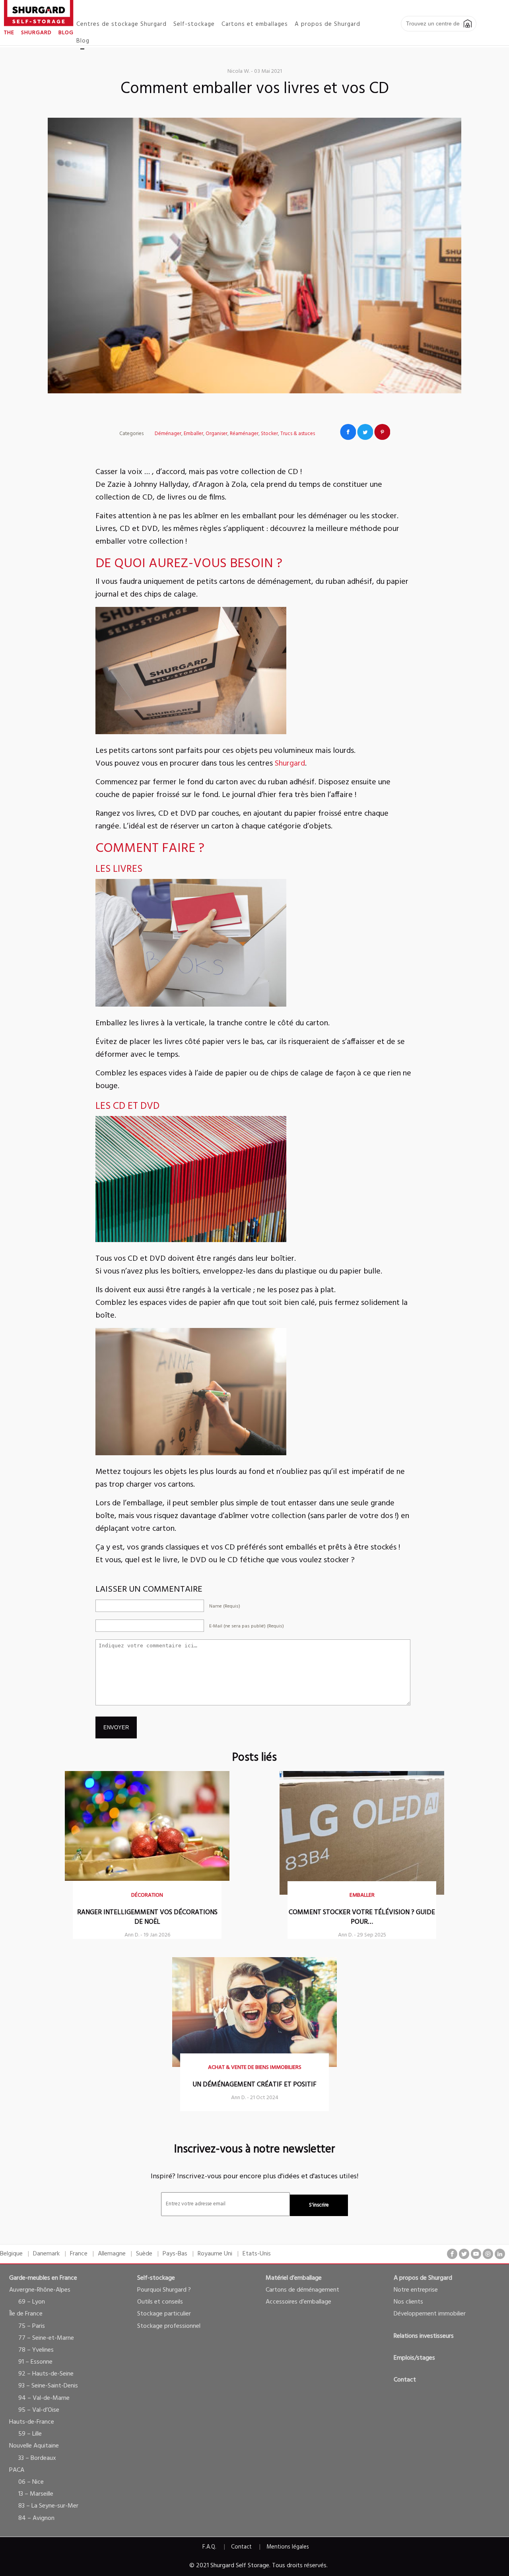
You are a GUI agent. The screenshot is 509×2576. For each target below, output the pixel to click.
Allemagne (112, 2254)
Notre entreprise (416, 2290)
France (79, 2254)
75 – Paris (32, 2326)
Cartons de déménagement (302, 2290)
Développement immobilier (430, 2314)
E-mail (247, 1626)
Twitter (365, 432)
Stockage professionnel (169, 2326)
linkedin (500, 2254)
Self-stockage (156, 2278)
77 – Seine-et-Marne (46, 2338)
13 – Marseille (36, 2494)
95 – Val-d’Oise (39, 2410)
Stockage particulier (164, 2314)
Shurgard (290, 764)
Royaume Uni (215, 2254)
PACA (17, 2470)
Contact (405, 2380)
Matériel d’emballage (294, 2278)
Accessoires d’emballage (298, 2302)
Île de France (26, 2314)
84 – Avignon (36, 2518)
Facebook (348, 432)
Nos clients (408, 2302)
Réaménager (244, 434)
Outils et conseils (160, 2302)
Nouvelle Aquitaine (34, 2446)
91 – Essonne (35, 2362)
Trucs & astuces (298, 434)
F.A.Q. (209, 2547)
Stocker (269, 434)
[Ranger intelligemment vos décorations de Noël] (147, 1879)
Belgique (11, 2254)
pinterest (488, 2254)
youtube (476, 2254)
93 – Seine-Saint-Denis (48, 2386)
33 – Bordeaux (37, 2458)
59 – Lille (30, 2434)
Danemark (46, 2254)
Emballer (193, 434)
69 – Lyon (32, 2302)
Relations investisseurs (424, 2336)
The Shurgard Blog (39, 33)
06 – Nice (31, 2482)
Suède (144, 2254)
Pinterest (382, 432)
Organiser (217, 434)
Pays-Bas (175, 2254)
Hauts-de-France (32, 2422)
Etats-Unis (257, 2254)
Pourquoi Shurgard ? (164, 2290)
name (225, 1606)
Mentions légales (288, 2547)
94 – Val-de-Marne (44, 2398)
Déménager (168, 434)
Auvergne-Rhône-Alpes (40, 2290)
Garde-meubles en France (43, 2278)
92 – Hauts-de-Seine (46, 2374)
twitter (464, 2254)
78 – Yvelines (36, 2350)
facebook (452, 2254)
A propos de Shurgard (423, 2278)
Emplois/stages (414, 2358)
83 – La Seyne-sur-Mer (48, 2506)
